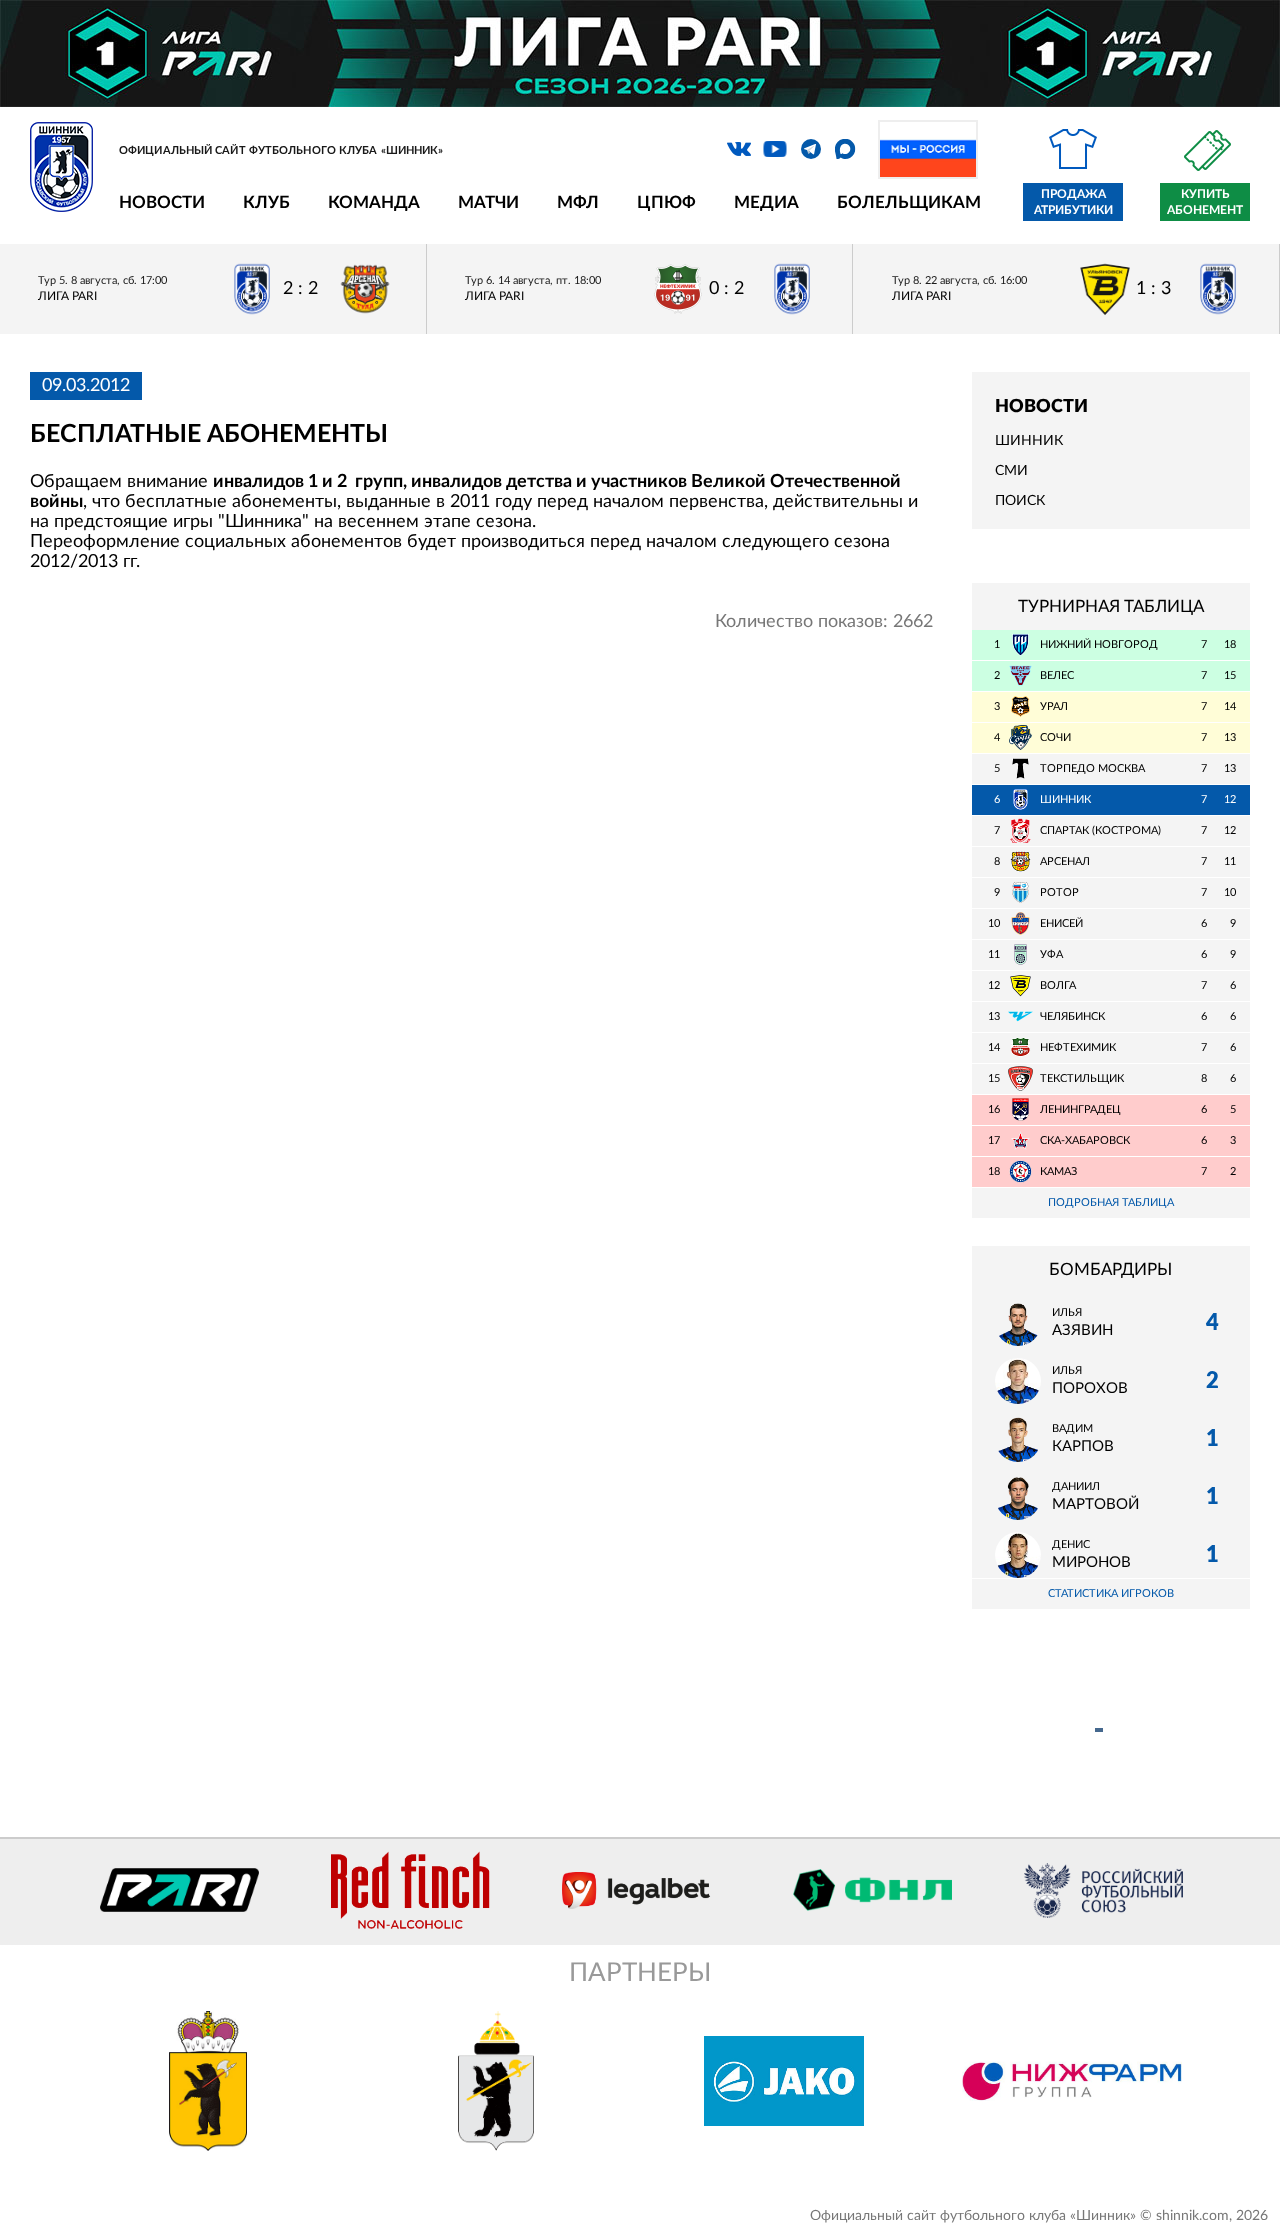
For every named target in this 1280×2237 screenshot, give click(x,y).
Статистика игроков (1111, 1593)
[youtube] (775, 149)
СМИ (1011, 471)
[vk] (739, 149)
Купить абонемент (1205, 202)
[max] (845, 149)
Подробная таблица (1111, 1202)
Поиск (1020, 501)
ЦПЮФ (666, 202)
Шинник (1029, 441)
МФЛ (578, 202)
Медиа (766, 202)
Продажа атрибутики (1073, 202)
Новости (162, 202)
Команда (374, 202)
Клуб (266, 202)
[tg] (811, 149)
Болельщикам (909, 202)
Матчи (488, 202)
